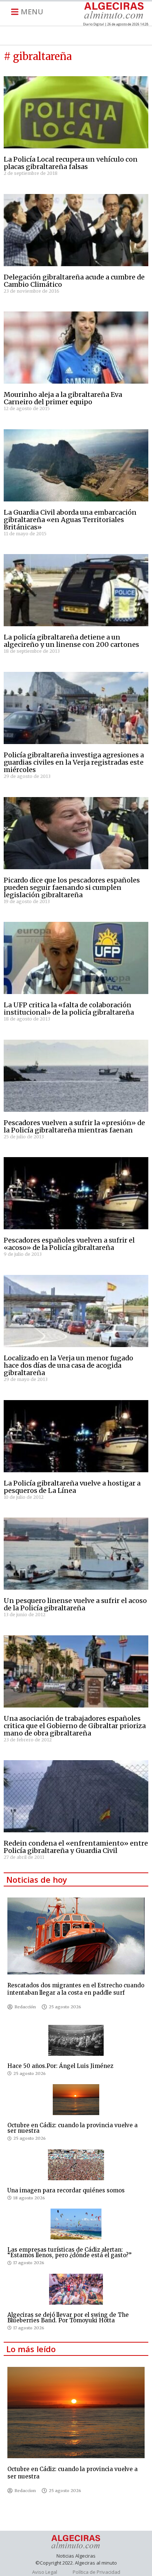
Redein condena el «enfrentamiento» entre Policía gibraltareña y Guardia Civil (76, 1847)
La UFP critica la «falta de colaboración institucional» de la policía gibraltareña (69, 1009)
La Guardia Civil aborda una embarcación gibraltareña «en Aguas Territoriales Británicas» (70, 520)
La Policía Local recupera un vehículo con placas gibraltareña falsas (71, 163)
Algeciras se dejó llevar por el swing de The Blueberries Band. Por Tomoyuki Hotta (68, 2318)
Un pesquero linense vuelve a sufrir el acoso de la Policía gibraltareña (75, 1604)
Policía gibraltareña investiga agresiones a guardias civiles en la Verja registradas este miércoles (74, 762)
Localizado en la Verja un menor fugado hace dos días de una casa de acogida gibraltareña (68, 1365)
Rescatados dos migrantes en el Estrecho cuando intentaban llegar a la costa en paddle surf (76, 1989)
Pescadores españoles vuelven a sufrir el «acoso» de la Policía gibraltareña (69, 1244)
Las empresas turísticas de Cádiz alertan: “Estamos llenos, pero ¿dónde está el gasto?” (70, 2252)
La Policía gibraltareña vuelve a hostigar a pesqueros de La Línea (72, 1487)
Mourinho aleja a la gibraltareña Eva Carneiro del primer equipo (63, 398)
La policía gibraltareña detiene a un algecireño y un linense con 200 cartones (71, 641)
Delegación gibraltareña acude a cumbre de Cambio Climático (74, 281)
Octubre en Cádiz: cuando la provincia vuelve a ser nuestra (72, 2128)
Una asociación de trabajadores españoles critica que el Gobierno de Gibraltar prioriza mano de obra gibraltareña (75, 1726)
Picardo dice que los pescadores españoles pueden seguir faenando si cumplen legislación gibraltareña (72, 887)
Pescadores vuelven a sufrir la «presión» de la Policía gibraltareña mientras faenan (74, 1126)
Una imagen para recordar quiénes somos (66, 2190)
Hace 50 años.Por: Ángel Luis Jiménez (60, 2066)
